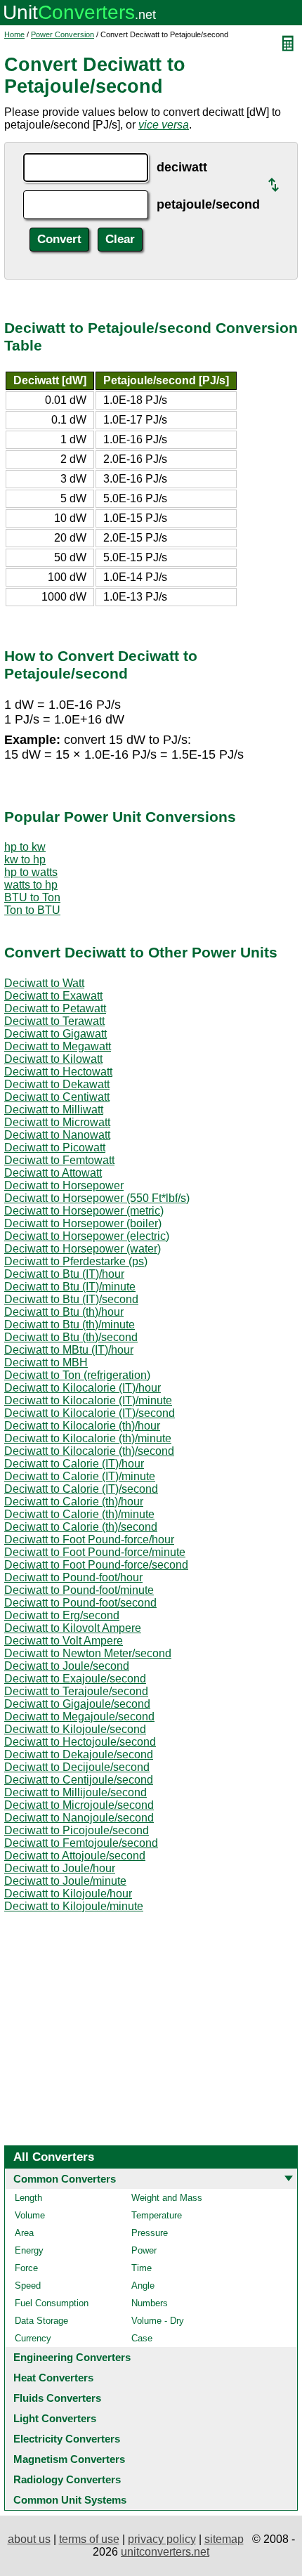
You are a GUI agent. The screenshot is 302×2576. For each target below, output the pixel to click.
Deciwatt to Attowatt (53, 1173)
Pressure (150, 2233)
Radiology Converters (67, 2479)
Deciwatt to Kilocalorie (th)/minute (88, 1438)
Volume (30, 2215)
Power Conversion (63, 34)
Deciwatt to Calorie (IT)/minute (80, 1476)
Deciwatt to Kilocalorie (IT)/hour (83, 1388)
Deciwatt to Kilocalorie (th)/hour (82, 1426)
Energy (29, 2250)
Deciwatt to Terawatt (54, 1021)
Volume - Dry (158, 2321)
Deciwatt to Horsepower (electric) (87, 1236)
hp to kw (25, 847)
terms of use (89, 2539)
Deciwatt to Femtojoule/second (81, 1843)
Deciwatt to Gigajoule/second (77, 1704)
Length (28, 2198)
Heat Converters (53, 2378)
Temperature (157, 2215)
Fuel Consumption (52, 2303)
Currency (33, 2338)
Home (14, 34)
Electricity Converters (67, 2439)
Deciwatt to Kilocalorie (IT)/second (90, 1413)
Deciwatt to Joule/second (67, 1666)
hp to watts (31, 872)
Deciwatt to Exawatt (53, 996)
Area (24, 2233)
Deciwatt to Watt (44, 983)
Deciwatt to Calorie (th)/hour (74, 1502)
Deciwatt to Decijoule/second (77, 1767)
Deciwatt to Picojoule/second (77, 1830)
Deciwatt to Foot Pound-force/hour (89, 1539)
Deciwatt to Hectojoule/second (80, 1742)
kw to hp (25, 859)
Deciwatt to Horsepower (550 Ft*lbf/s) (97, 1198)
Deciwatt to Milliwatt (54, 1110)
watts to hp (31, 885)
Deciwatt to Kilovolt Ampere (73, 1628)
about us (29, 2539)
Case (142, 2338)
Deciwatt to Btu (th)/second (71, 1337)
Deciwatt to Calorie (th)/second (81, 1527)
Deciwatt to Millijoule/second (75, 1792)
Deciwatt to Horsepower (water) (83, 1249)
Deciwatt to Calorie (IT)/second (81, 1489)
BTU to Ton (32, 897)
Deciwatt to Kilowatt (53, 1059)
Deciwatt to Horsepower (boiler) (83, 1223)
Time (142, 2268)
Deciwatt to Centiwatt (57, 1097)
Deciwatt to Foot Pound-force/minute (95, 1552)
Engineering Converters (72, 2357)
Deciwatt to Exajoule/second (75, 1679)
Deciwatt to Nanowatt (57, 1135)
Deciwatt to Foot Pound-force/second (96, 1565)
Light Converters (55, 2418)
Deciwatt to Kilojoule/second (75, 1729)
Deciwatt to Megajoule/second (79, 1717)
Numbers (150, 2303)
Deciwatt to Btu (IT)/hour (64, 1274)
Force (26, 2268)
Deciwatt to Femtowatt (59, 1160)
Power (144, 2250)
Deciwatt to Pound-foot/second (80, 1603)
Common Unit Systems (70, 2500)
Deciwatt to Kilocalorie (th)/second (89, 1451)
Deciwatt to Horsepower (64, 1185)
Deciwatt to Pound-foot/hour (73, 1577)
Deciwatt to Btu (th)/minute (70, 1325)
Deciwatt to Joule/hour (60, 1868)
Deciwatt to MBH (46, 1362)
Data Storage (41, 2321)
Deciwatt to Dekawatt (57, 1084)
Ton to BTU (32, 910)
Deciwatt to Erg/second (62, 1615)
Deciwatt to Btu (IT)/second (71, 1299)
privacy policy (162, 2539)
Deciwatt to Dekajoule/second (79, 1754)
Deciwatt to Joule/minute (65, 1881)
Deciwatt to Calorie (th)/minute (79, 1514)
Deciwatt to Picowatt (55, 1148)
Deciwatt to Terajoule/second (76, 1691)
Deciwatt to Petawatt (55, 1008)
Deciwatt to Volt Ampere (64, 1641)
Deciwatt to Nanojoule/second (79, 1818)
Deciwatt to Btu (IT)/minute (70, 1287)
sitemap (224, 2539)
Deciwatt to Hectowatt (58, 1072)
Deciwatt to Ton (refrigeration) (77, 1375)
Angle (143, 2286)
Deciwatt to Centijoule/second (79, 1780)
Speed (28, 2286)
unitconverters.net (165, 2552)
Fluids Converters (57, 2398)
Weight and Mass (167, 2198)
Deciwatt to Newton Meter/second (88, 1653)
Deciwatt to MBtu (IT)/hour (69, 1350)
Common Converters (65, 2179)
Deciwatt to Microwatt (57, 1122)
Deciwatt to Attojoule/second (75, 1856)
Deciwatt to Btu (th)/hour (64, 1312)
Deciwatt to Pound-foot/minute (79, 1590)
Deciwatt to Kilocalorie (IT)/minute (88, 1400)
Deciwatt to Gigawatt (55, 1034)
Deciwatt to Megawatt (58, 1046)
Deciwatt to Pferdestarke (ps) (76, 1261)
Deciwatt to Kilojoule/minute (74, 1906)
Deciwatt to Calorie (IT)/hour (74, 1464)
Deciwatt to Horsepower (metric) (84, 1211)
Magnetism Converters (69, 2459)
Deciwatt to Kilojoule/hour (68, 1894)
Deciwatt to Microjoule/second (79, 1805)
